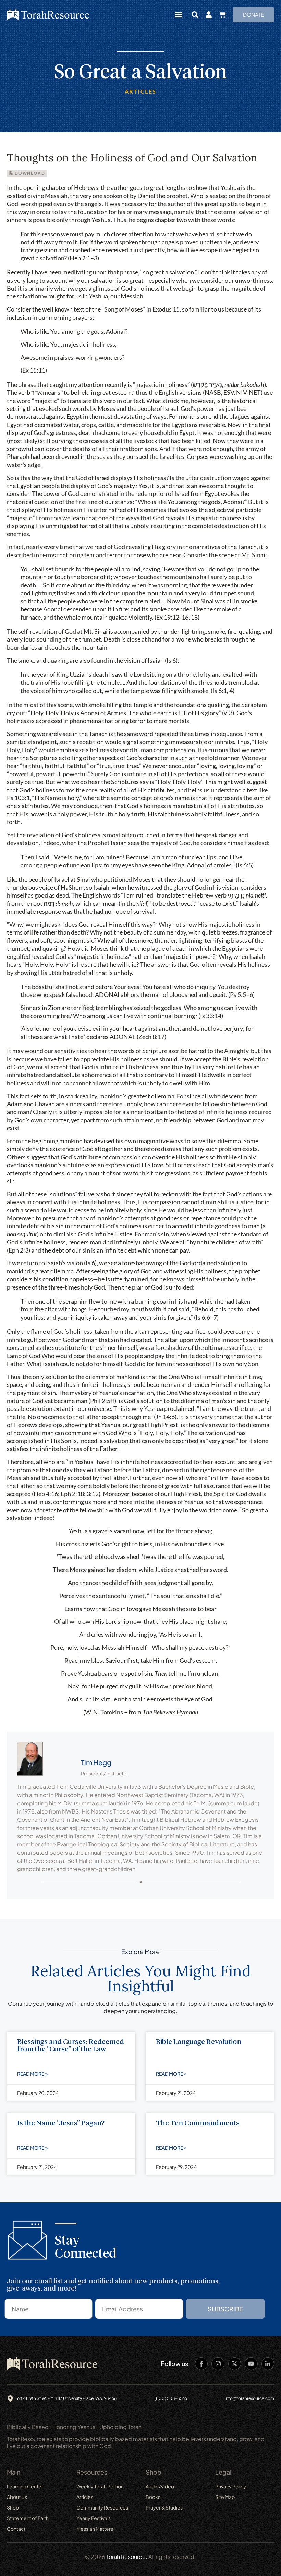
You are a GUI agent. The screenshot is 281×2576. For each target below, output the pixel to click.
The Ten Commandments (198, 2123)
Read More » (32, 2074)
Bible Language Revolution (199, 2042)
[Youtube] (251, 2364)
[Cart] (222, 15)
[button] (179, 15)
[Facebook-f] (201, 2364)
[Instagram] (218, 2364)
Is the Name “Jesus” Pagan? (61, 2123)
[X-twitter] (235, 2364)
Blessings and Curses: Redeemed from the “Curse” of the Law (71, 2046)
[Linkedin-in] (268, 2364)
